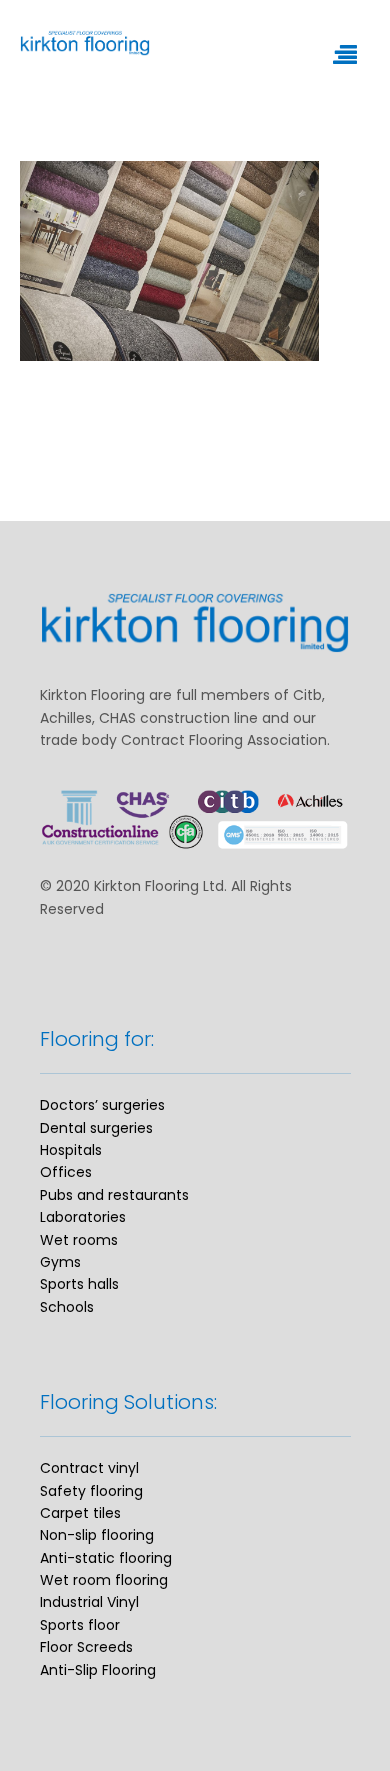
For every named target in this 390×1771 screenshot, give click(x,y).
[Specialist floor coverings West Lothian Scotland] (165, 43)
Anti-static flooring (106, 1558)
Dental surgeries (96, 1128)
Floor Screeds (86, 1647)
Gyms (60, 1262)
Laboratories (83, 1217)
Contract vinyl (89, 1468)
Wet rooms (79, 1240)
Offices (66, 1172)
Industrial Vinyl (89, 1602)
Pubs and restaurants (114, 1195)
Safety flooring (91, 1491)
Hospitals (71, 1150)
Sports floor (80, 1625)
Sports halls (79, 1284)
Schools (67, 1307)
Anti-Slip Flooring (98, 1670)
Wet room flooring (104, 1580)
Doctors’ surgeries (102, 1105)
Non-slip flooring (97, 1535)
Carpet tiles (80, 1513)
